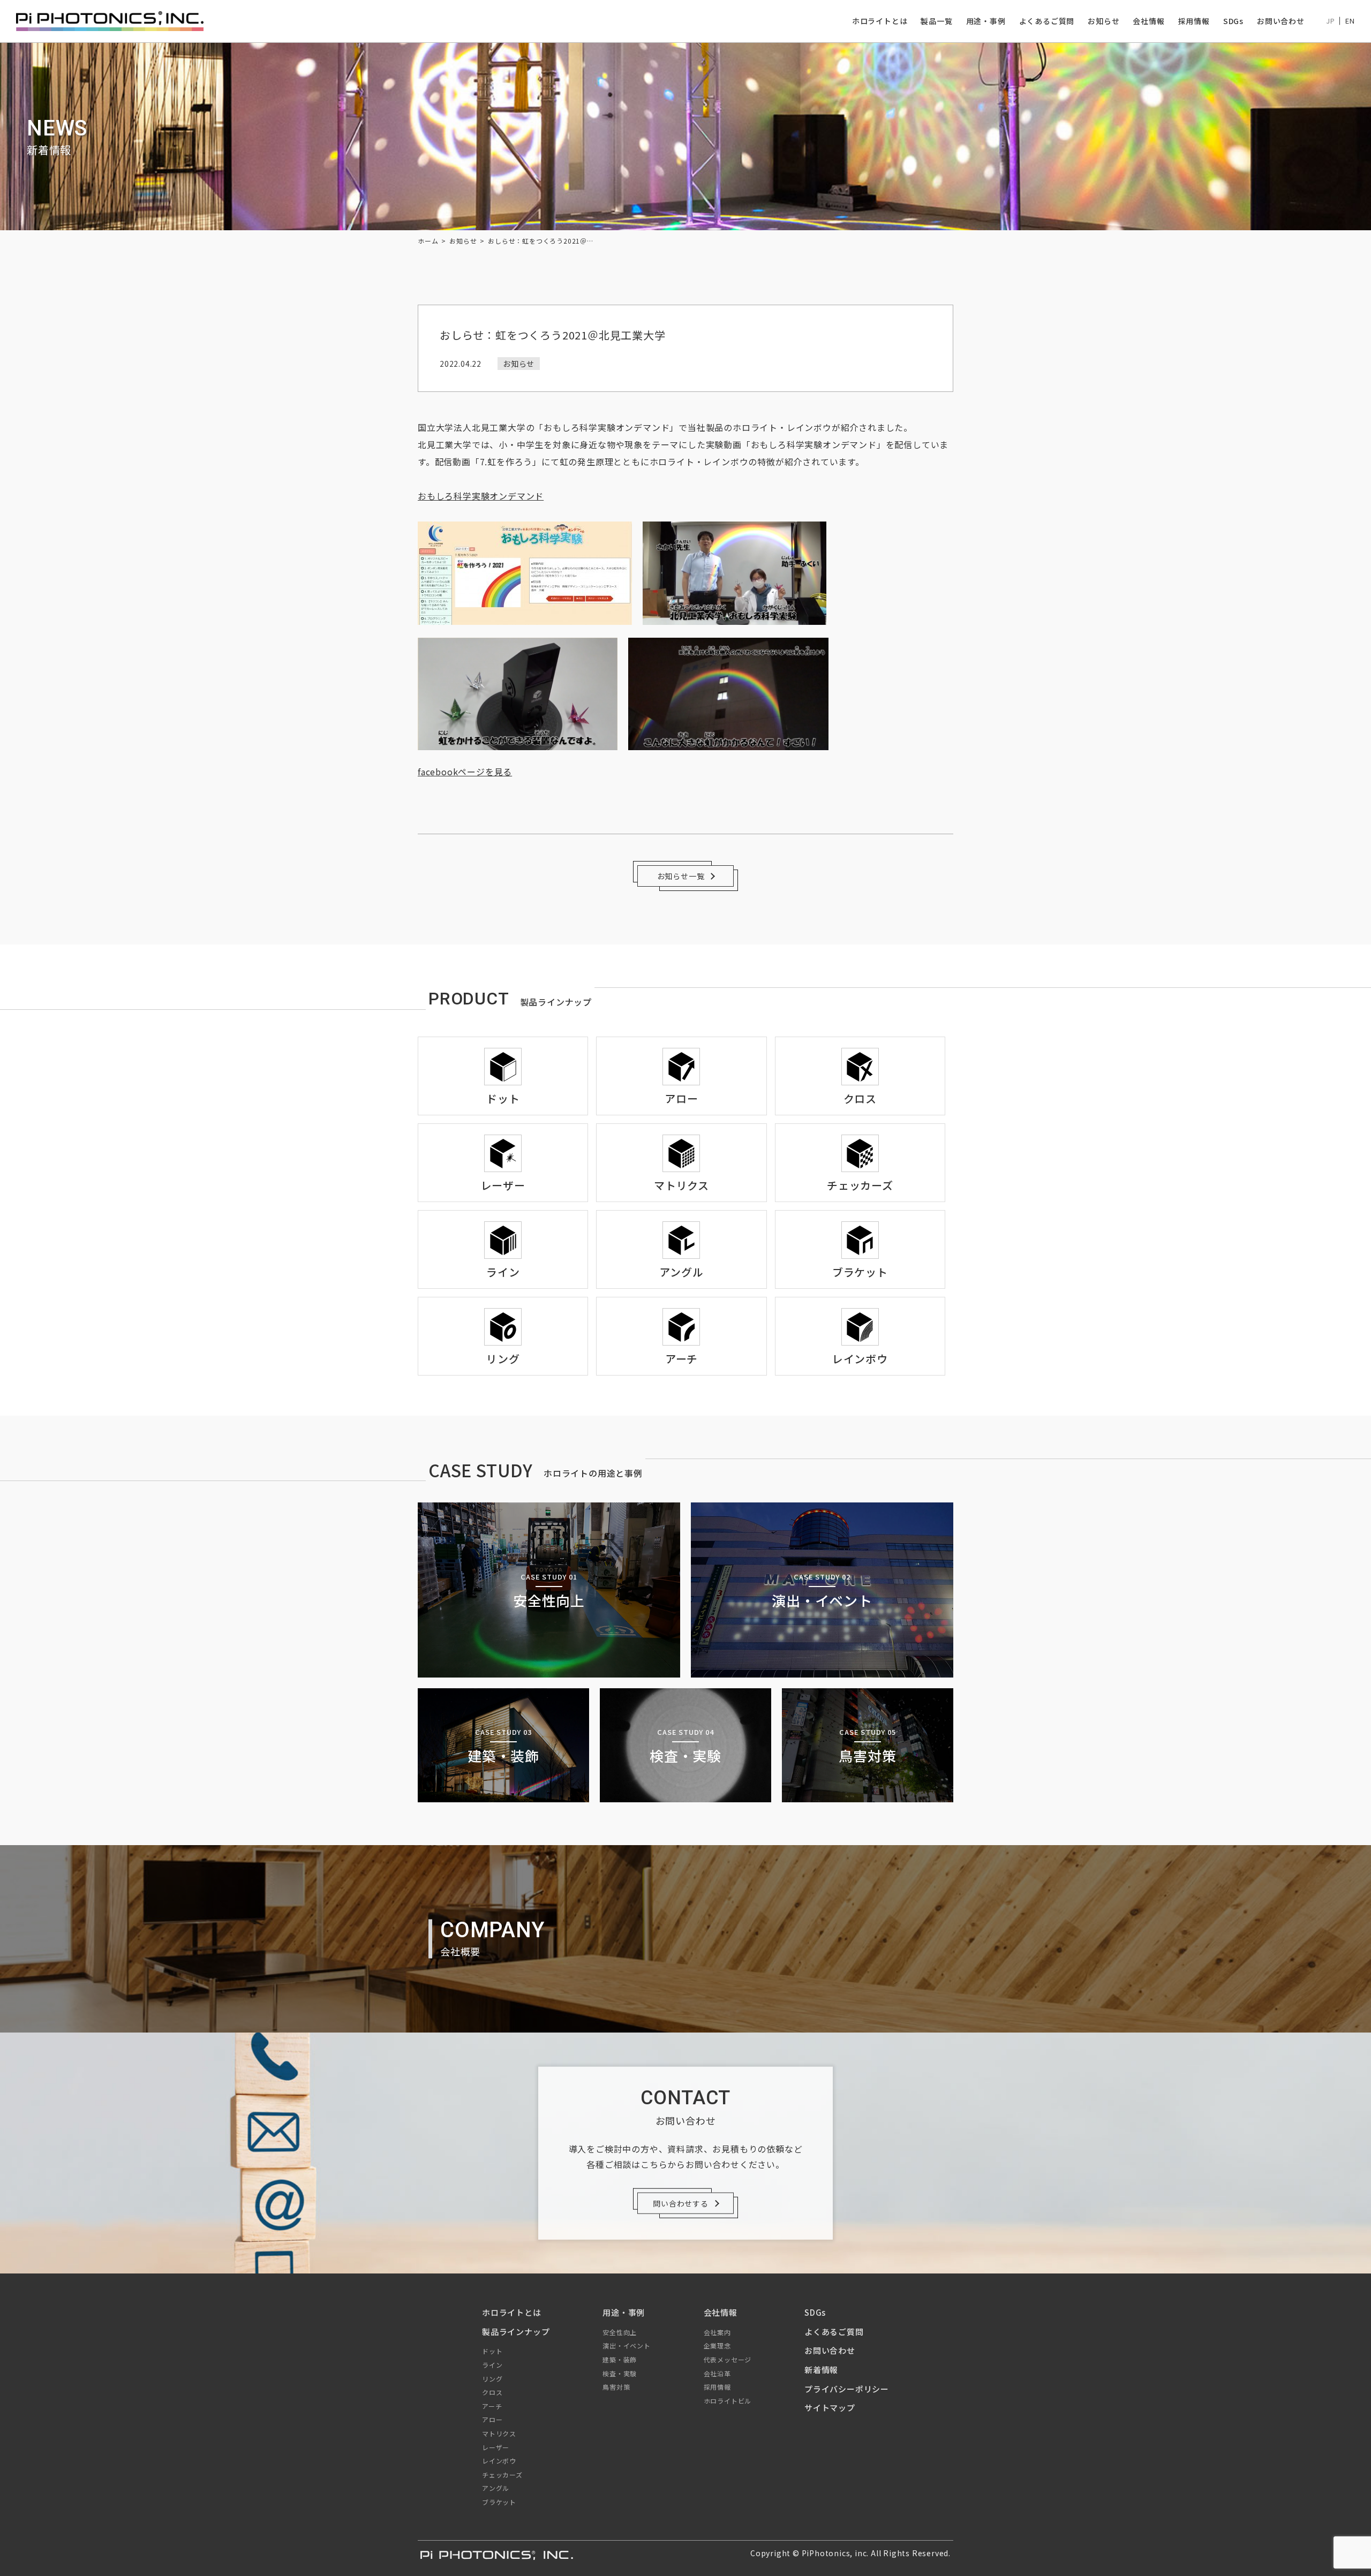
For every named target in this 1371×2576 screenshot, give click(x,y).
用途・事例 (986, 21)
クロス (492, 2392)
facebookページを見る (465, 772)
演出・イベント (627, 2345)
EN (1350, 21)
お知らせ (1103, 21)
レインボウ (499, 2461)
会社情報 (1148, 21)
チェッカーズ (502, 2475)
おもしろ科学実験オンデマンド (481, 496)
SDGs (1233, 21)
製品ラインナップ (516, 2332)
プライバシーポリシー (847, 2389)
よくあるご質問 (1047, 21)
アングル (496, 2488)
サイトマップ (830, 2408)
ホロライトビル (728, 2401)
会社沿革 (717, 2373)
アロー (492, 2419)
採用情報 (1194, 21)
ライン (492, 2365)
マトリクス (499, 2433)
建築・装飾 (620, 2359)
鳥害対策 (616, 2387)
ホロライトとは (880, 21)
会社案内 (717, 2332)
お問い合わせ (1281, 21)
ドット (492, 2351)
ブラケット (499, 2502)
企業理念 (717, 2345)
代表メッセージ (728, 2359)
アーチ (492, 2406)
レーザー (496, 2447)
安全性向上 (620, 2332)
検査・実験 (620, 2373)
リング (492, 2379)
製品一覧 (936, 21)
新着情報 (821, 2370)
